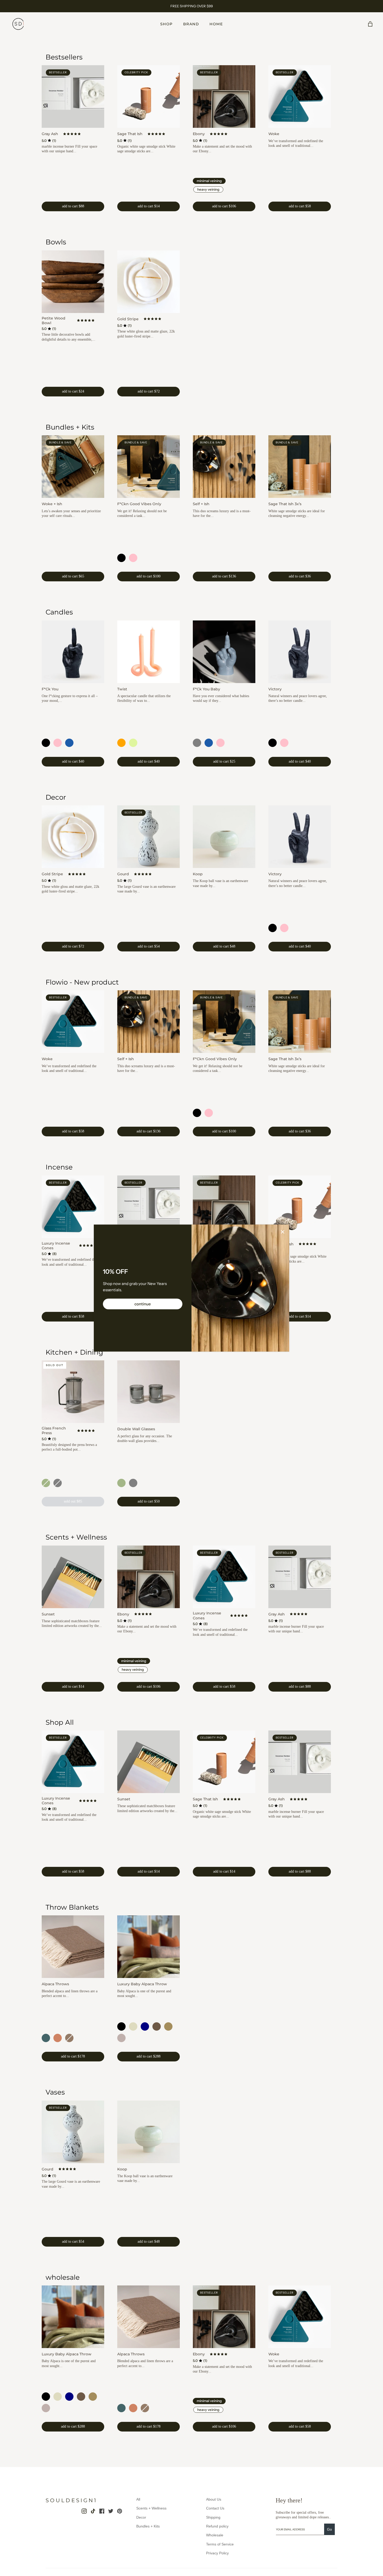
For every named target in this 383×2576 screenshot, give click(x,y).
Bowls (56, 242)
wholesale (63, 2277)
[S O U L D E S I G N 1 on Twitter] (111, 2511)
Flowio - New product (82, 982)
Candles (59, 612)
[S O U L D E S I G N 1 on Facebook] (102, 2511)
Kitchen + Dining (74, 1352)
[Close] (283, 1232)
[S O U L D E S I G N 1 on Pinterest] (120, 2511)
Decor (56, 797)
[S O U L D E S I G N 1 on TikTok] (93, 2511)
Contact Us (215, 2508)
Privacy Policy (217, 2553)
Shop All (60, 1722)
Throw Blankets (72, 1907)
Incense (59, 1167)
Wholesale (215, 2535)
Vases (55, 2092)
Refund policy (217, 2526)
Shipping (213, 2517)
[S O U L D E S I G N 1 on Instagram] (84, 2511)
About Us (214, 2499)
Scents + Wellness (76, 1537)
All (138, 2499)
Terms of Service (220, 2544)
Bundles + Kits (70, 427)
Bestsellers (64, 57)
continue (143, 1304)
